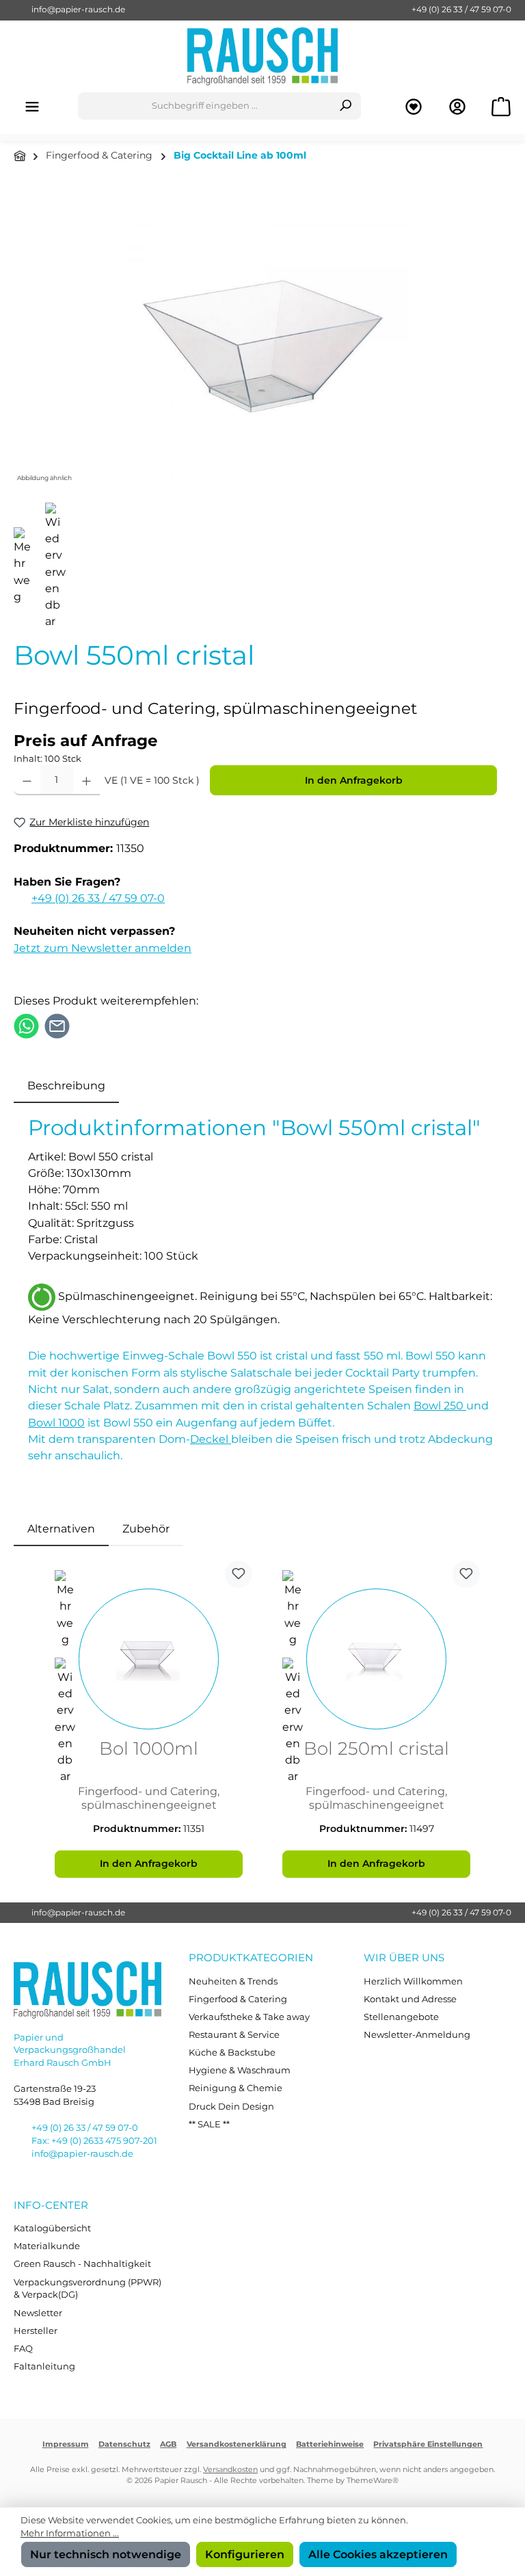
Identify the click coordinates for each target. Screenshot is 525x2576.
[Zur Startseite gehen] (262, 56)
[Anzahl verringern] (27, 780)
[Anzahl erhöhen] (86, 780)
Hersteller (36, 2331)
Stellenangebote (401, 2017)
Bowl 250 (440, 1405)
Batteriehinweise (330, 2444)
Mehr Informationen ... (70, 2533)
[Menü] (32, 106)
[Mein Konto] (457, 106)
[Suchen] (346, 106)
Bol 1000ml (149, 1750)
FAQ (23, 2349)
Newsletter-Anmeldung (417, 2035)
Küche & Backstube (232, 2053)
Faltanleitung (44, 2366)
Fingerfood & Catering (238, 1999)
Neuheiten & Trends (233, 1981)
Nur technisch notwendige (106, 2554)
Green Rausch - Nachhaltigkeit (82, 2264)
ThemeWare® (373, 2481)
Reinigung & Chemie (235, 2088)
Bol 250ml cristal (376, 1750)
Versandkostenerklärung (237, 2444)
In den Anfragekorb (354, 780)
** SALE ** (209, 2124)
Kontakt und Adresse (410, 1999)
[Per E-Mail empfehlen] (57, 1024)
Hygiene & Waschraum (240, 2070)
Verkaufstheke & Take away (249, 2017)
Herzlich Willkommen (413, 1981)
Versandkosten (230, 2470)
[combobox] (204, 106)
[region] (262, 338)
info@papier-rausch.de (78, 10)
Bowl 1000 (56, 1422)
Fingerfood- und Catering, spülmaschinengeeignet (149, 1798)
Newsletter (38, 2313)
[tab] (66, 1085)
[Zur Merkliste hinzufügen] (239, 1574)
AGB (168, 2444)
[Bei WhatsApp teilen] (26, 1024)
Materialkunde (47, 2246)
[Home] (20, 156)
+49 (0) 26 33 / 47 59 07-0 (461, 10)
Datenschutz (124, 2444)
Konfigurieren (245, 2554)
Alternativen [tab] (61, 1528)
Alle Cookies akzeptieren (378, 2554)
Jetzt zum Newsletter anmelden (103, 948)
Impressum (66, 2444)
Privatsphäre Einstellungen (428, 2444)
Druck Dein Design (231, 2107)
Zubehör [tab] (146, 1528)
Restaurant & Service (234, 2035)
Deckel (211, 1439)
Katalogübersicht (52, 2228)
